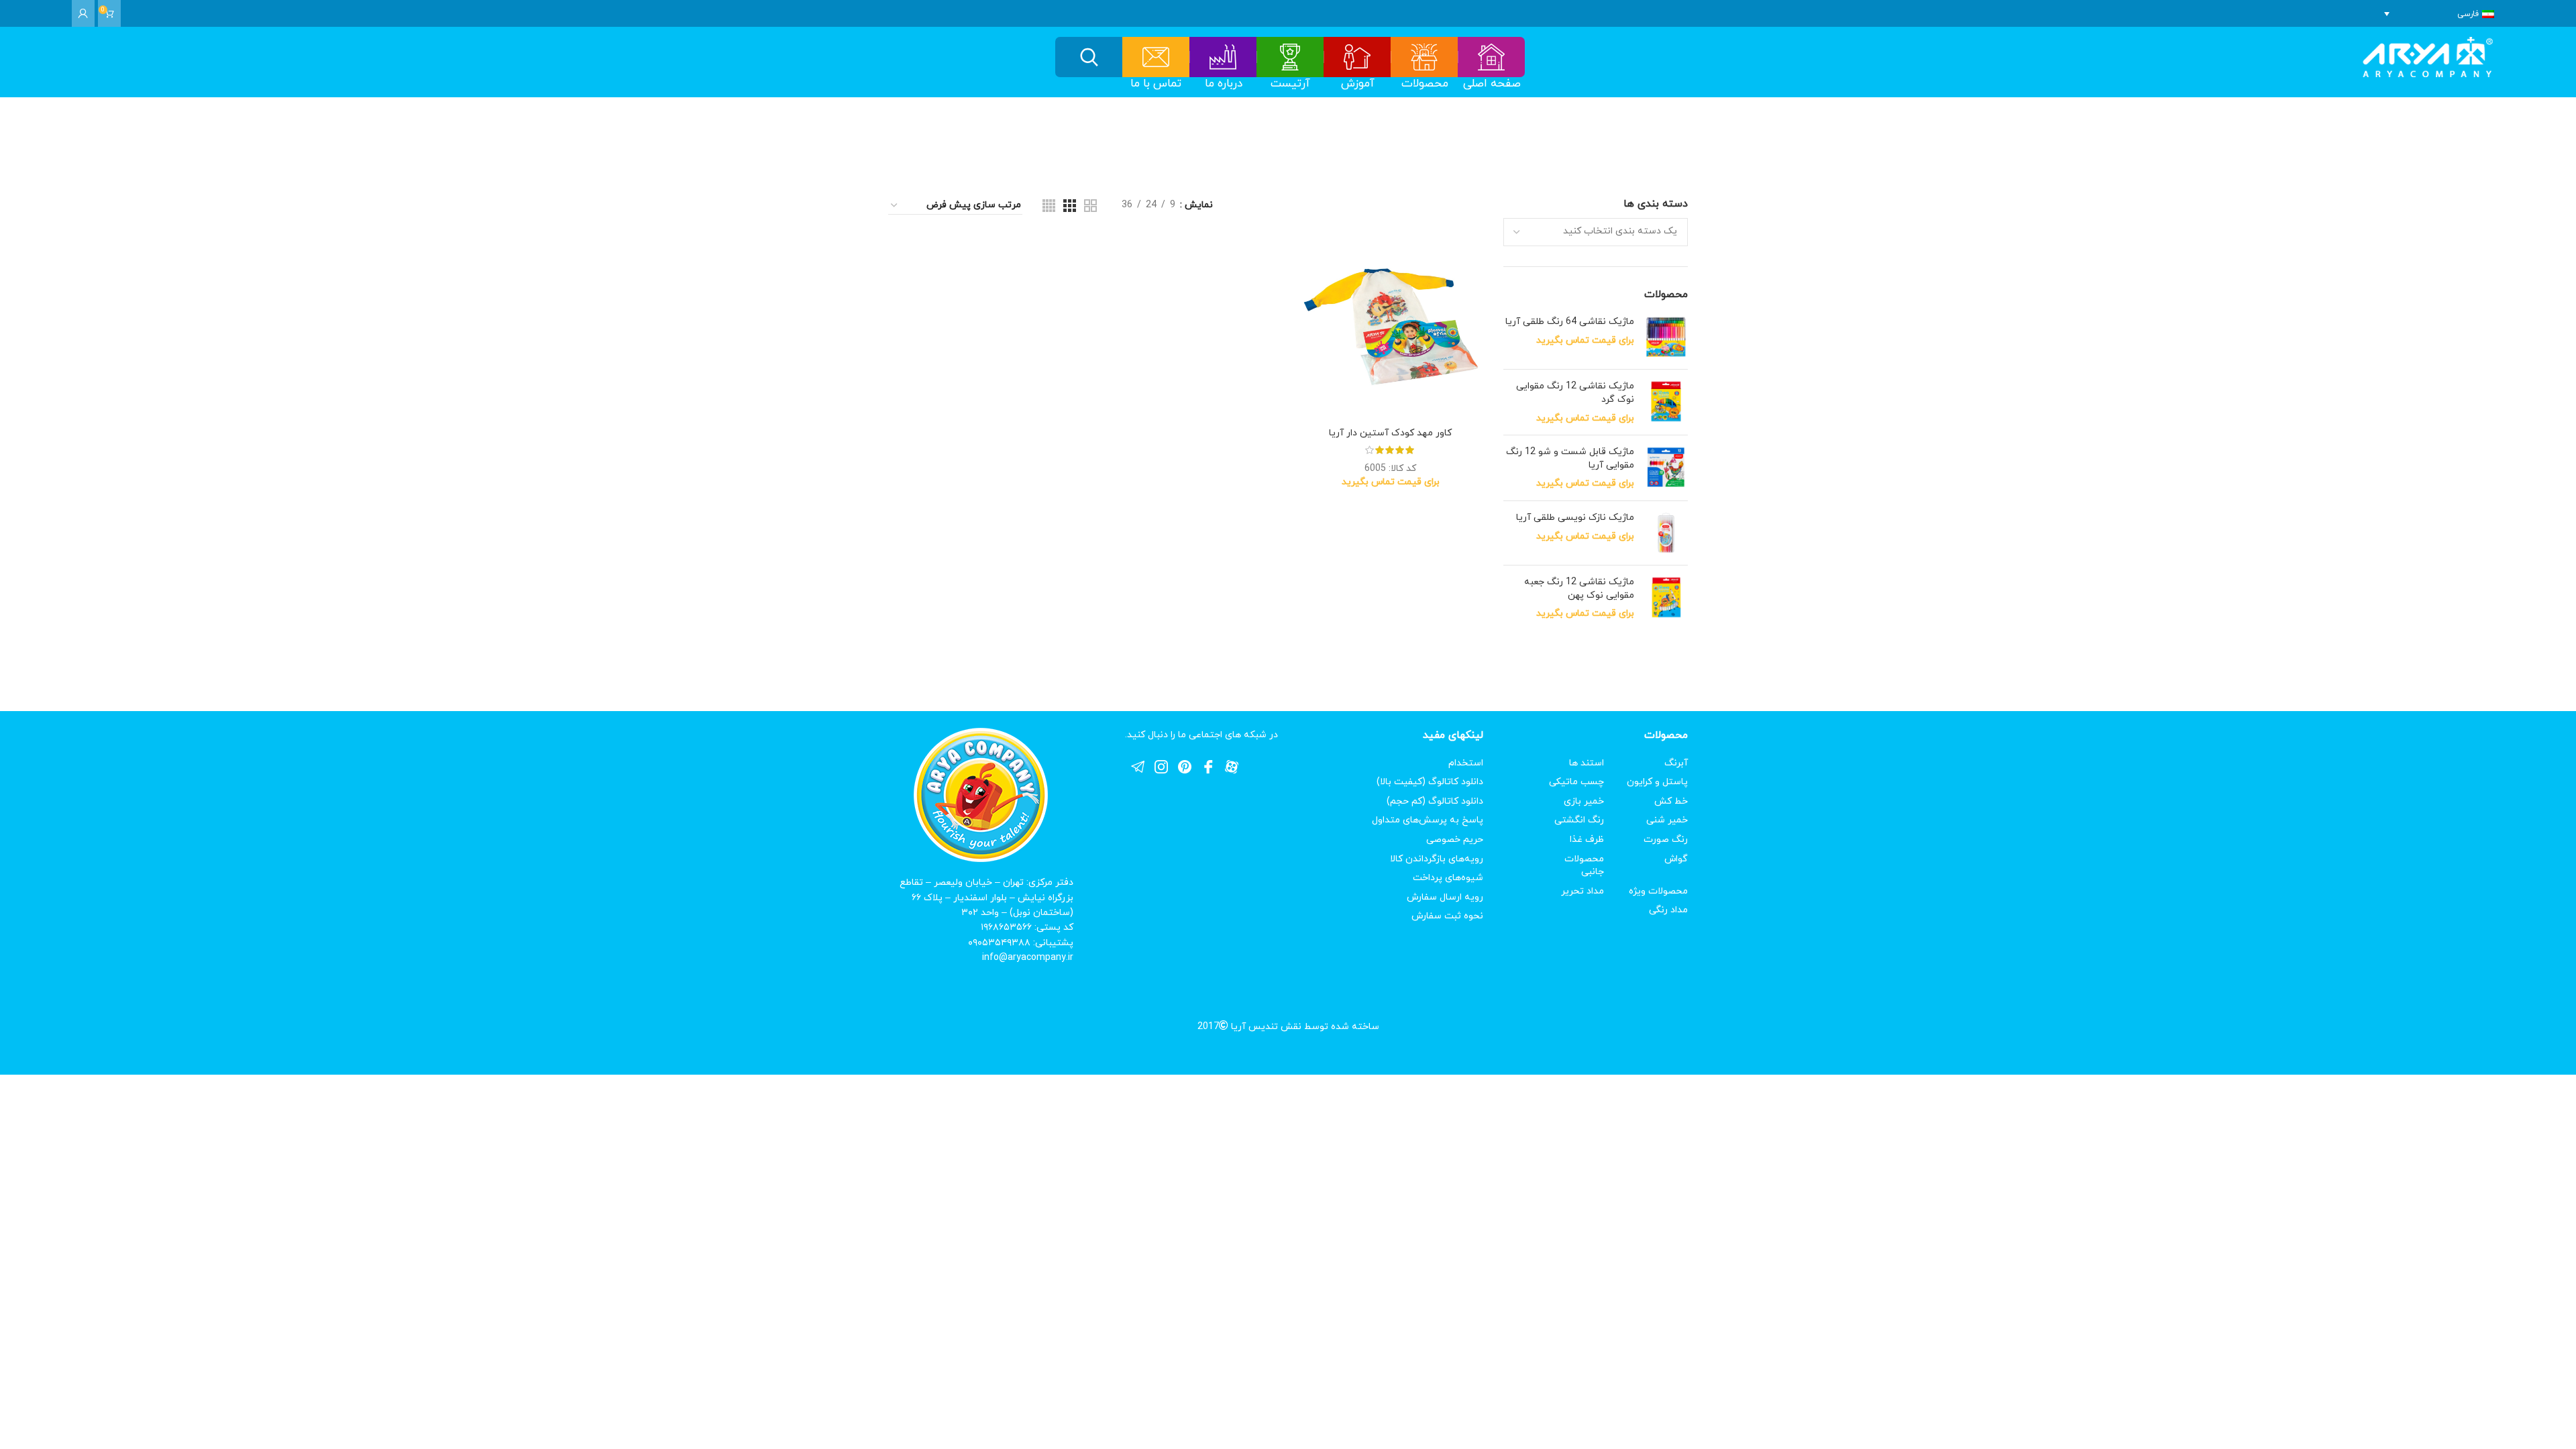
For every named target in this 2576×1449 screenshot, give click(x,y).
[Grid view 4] (1049, 206)
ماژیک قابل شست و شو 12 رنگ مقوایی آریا (1570, 459)
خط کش (1671, 801)
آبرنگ (1676, 763)
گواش (1676, 859)
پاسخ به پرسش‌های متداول (1428, 820)
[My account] (83, 13)
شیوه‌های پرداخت (1448, 878)
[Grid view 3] (1070, 206)
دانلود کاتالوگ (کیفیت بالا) (1430, 782)
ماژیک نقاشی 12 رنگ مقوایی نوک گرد (1575, 393)
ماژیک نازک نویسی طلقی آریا (1575, 518)
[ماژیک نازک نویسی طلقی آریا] (1666, 533)
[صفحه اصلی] (1492, 57)
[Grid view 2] (1090, 206)
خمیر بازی (1584, 801)
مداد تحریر (1582, 891)
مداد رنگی (1668, 910)
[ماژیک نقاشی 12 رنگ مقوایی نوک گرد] (1666, 402)
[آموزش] (1357, 57)
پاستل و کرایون (1657, 782)
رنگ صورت (1666, 840)
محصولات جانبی (1584, 866)
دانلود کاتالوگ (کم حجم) (1435, 801)
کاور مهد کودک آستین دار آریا (1390, 433)
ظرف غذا (1587, 840)
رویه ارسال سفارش (1445, 897)
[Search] (1089, 57)
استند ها (1587, 763)
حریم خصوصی (1455, 840)
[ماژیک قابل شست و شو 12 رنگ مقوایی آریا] (1666, 468)
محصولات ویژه (1658, 891)
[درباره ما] (1223, 57)
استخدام (1466, 763)
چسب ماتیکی (1576, 782)
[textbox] (1620, 231)
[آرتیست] (1290, 57)
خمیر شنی (1667, 820)
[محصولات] (1425, 57)
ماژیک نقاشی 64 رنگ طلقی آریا (1570, 322)
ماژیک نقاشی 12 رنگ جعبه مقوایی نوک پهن (1579, 589)
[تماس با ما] (1156, 57)
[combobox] (1596, 232)
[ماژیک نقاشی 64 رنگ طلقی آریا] (1666, 337)
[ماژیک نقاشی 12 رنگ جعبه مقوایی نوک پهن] (1666, 598)
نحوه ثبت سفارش (1447, 916)
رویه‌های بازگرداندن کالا (1437, 859)
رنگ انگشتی (1579, 820)
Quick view (1308, 257)
